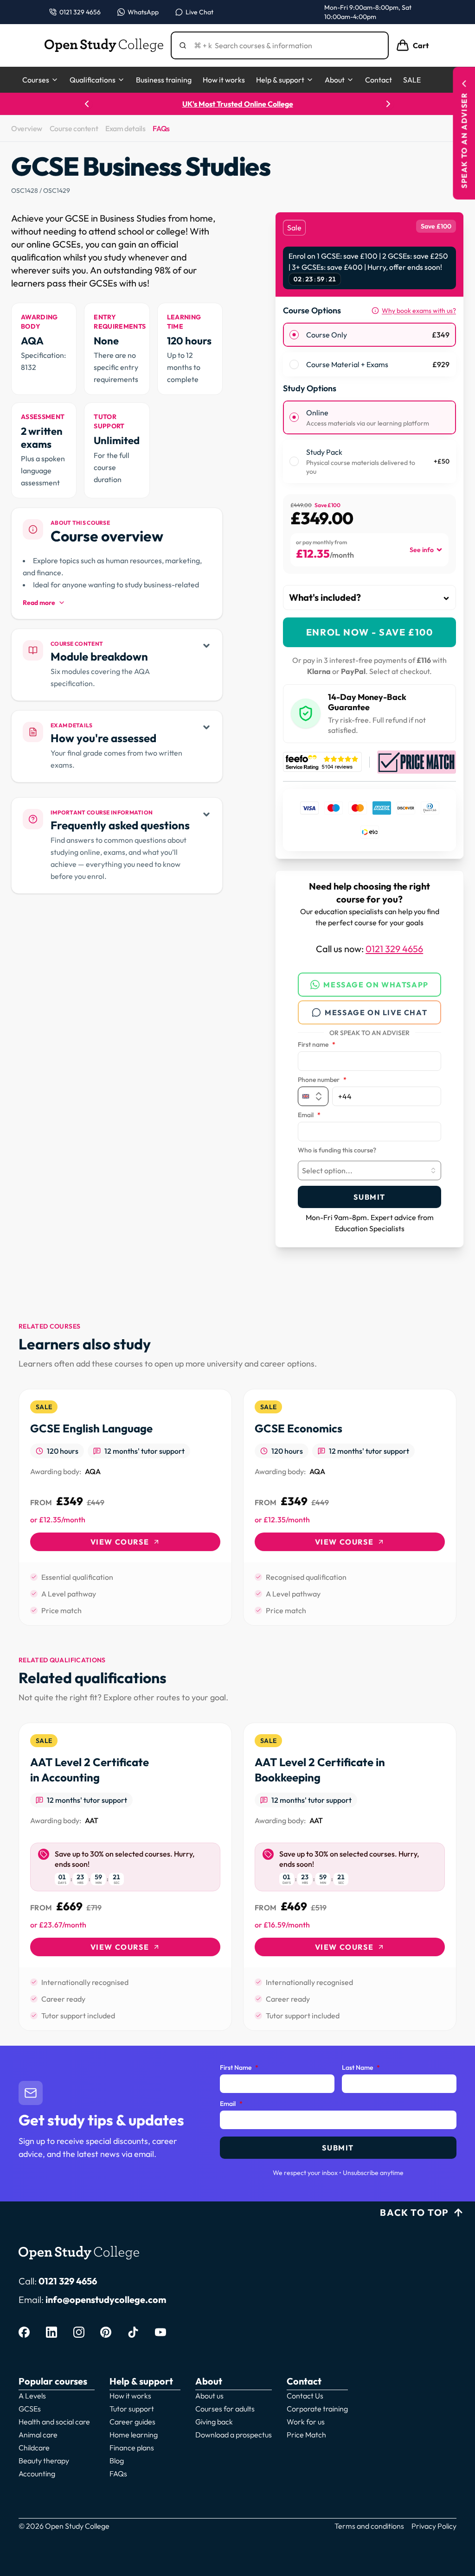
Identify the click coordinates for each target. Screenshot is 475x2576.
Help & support (280, 80)
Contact (379, 80)
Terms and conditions (369, 2526)
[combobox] (369, 1170)
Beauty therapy (44, 2461)
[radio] (294, 335)
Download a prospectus (234, 2435)
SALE (412, 80)
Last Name (361, 2068)
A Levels (32, 2396)
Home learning (134, 2435)
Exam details (125, 128)
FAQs (161, 128)
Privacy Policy (434, 2526)
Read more (39, 603)
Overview (27, 128)
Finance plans (132, 2448)
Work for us (306, 2422)
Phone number (322, 1080)
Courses (36, 80)
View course (120, 1542)
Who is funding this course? (337, 1151)
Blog (117, 2461)
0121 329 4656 (394, 949)
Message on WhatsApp (376, 985)
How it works (224, 80)
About (335, 80)
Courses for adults (225, 2409)
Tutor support (132, 2409)
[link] (125, 1507)
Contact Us (305, 2396)
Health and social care (54, 2422)
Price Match (306, 2435)
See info (422, 550)
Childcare (34, 2448)
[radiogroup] (369, 350)
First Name (239, 2068)
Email (309, 1115)
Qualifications (93, 80)
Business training (164, 80)
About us (209, 2396)
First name (317, 1045)
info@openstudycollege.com (106, 2299)
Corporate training (317, 2409)
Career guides (132, 2422)
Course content (74, 128)
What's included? (325, 597)
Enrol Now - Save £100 (370, 632)
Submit (369, 1197)
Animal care (38, 2435)
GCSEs (30, 2409)
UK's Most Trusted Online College (238, 104)
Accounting (37, 2474)
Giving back (214, 2422)
